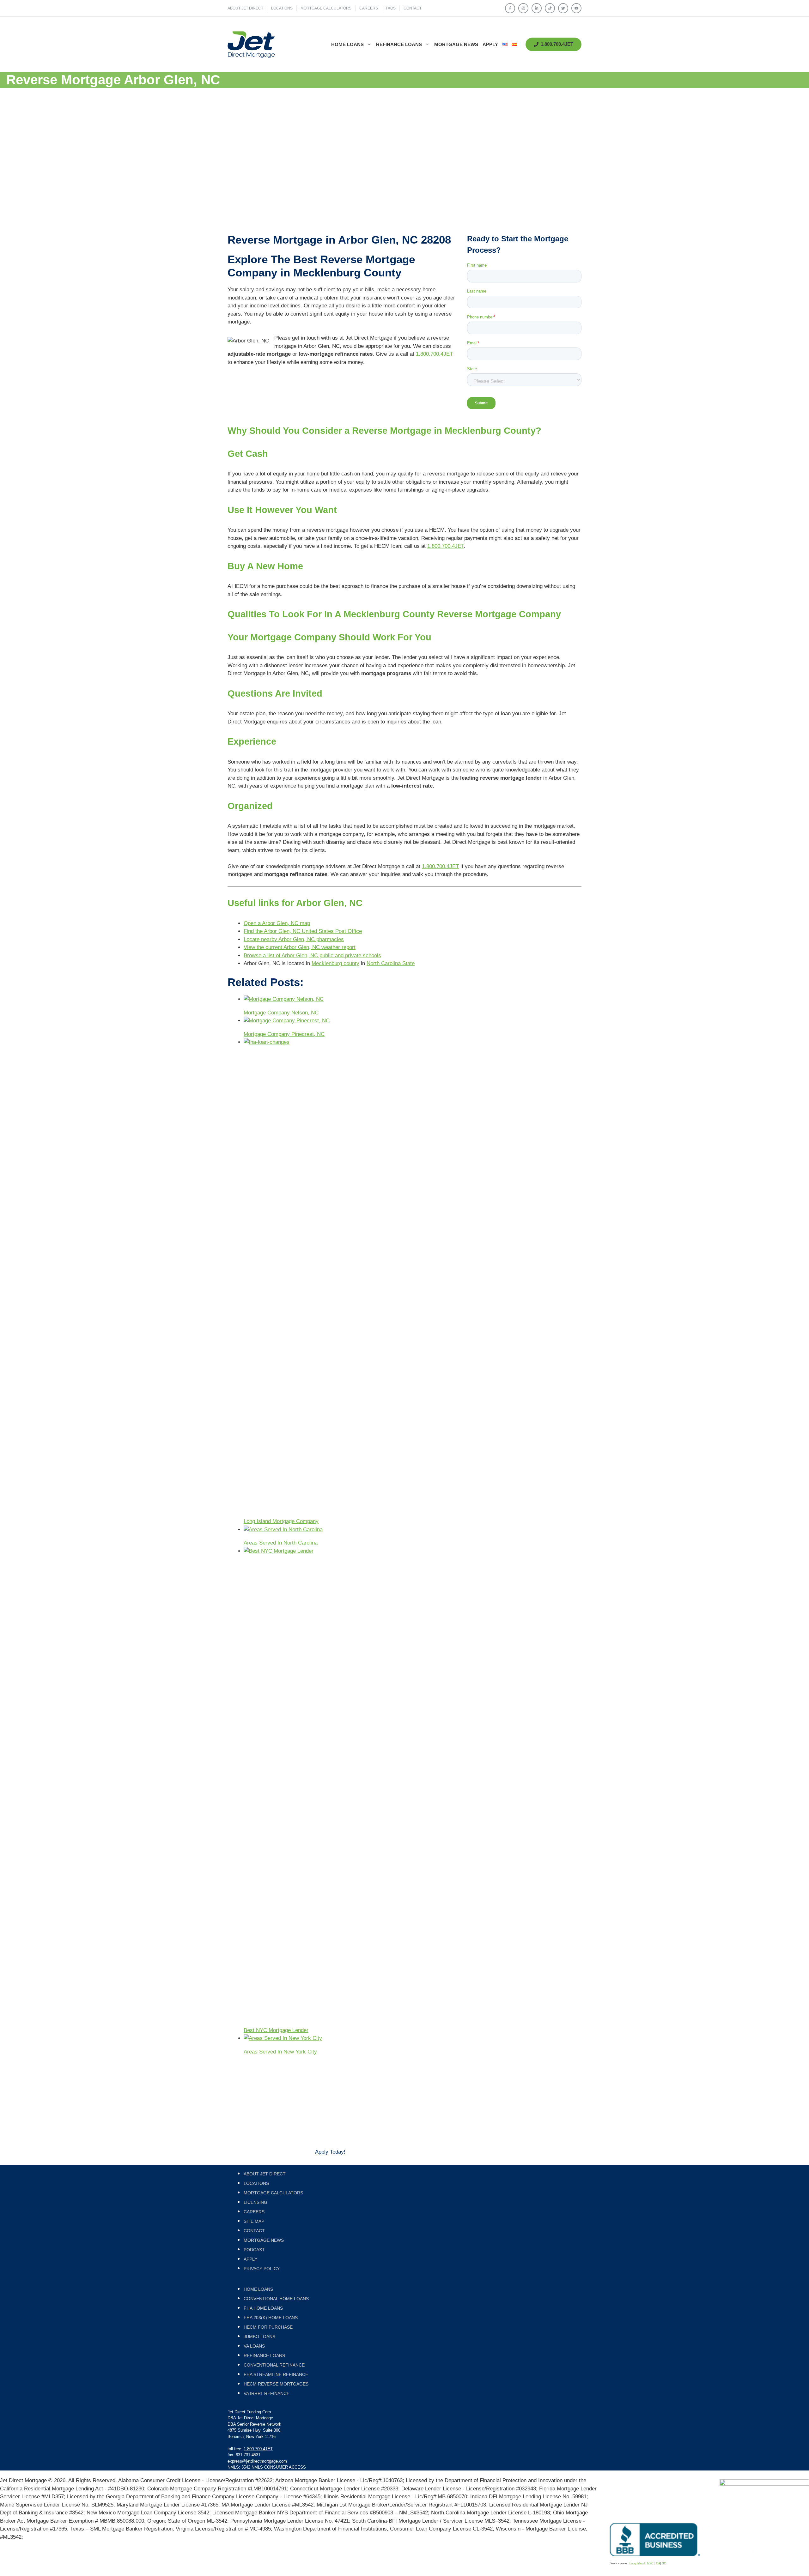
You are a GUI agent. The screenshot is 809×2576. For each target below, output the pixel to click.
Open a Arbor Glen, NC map (277, 923)
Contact (413, 8)
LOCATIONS (282, 8)
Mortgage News (456, 44)
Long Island (637, 2563)
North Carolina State (391, 963)
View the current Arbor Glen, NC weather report (300, 947)
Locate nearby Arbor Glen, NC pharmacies (294, 939)
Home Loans (347, 44)
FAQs (391, 8)
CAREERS (369, 8)
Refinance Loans (399, 44)
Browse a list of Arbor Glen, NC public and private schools (312, 955)
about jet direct (245, 8)
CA (658, 2563)
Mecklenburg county (335, 963)
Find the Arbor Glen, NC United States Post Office (303, 931)
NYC (650, 2563)
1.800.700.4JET (434, 354)
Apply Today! (330, 2152)
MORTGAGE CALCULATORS (326, 8)
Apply (490, 44)
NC (664, 2563)
